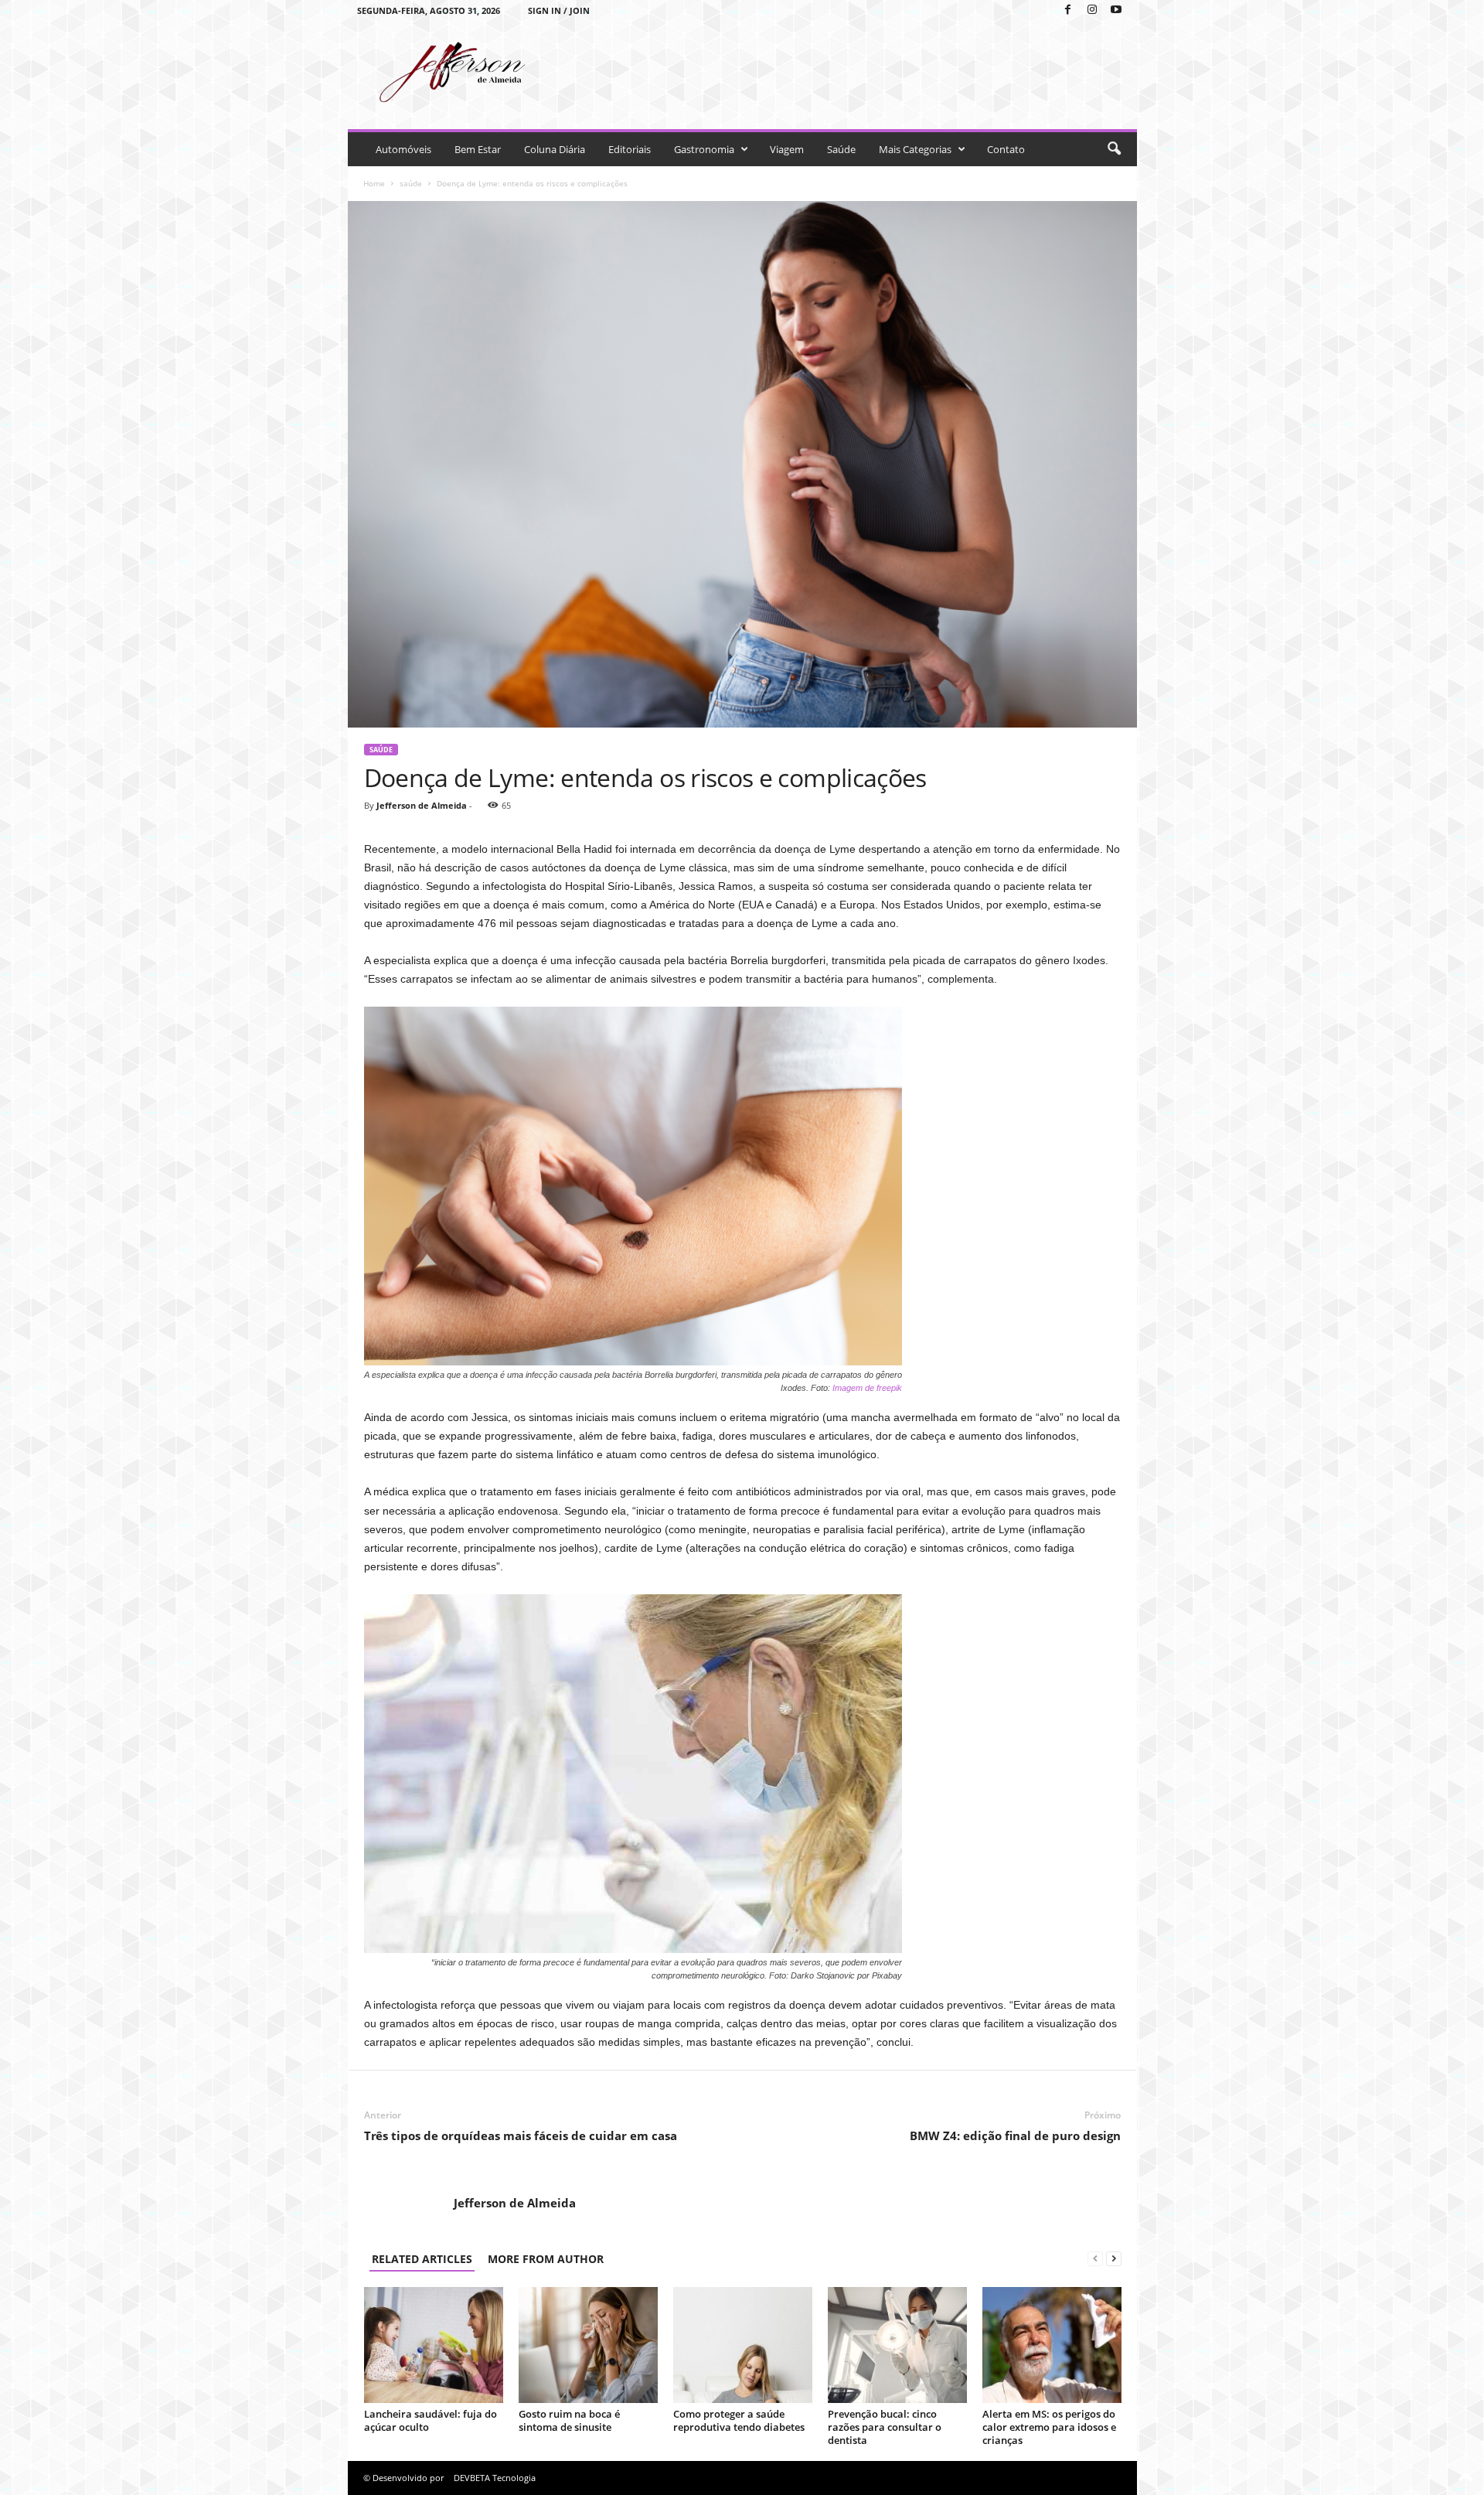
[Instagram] (1092, 10)
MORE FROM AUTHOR (546, 2259)
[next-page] (1114, 2259)
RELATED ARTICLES (422, 2259)
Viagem (787, 149)
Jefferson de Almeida (422, 805)
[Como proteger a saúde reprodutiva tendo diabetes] (743, 2345)
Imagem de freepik (867, 1388)
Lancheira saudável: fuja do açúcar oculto (431, 2420)
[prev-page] (1095, 2259)
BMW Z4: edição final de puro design (1015, 2135)
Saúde (841, 149)
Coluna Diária (555, 149)
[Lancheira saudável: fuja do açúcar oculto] (434, 2345)
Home (374, 183)
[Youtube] (1116, 10)
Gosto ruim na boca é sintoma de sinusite (569, 2420)
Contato (1006, 149)
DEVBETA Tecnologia (495, 2478)
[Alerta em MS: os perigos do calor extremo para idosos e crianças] (1052, 2345)
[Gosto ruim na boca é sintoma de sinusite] (588, 2345)
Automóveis (403, 149)
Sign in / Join (559, 10)
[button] (1114, 149)
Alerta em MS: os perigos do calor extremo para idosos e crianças (1049, 2427)
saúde (411, 183)
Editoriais (630, 149)
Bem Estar (478, 149)
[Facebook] (1068, 10)
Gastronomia (704, 149)
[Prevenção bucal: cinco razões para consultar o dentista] (897, 2345)
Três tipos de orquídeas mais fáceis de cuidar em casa (521, 2135)
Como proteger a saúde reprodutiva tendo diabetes (739, 2420)
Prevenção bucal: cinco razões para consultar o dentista (885, 2427)
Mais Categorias (915, 149)
